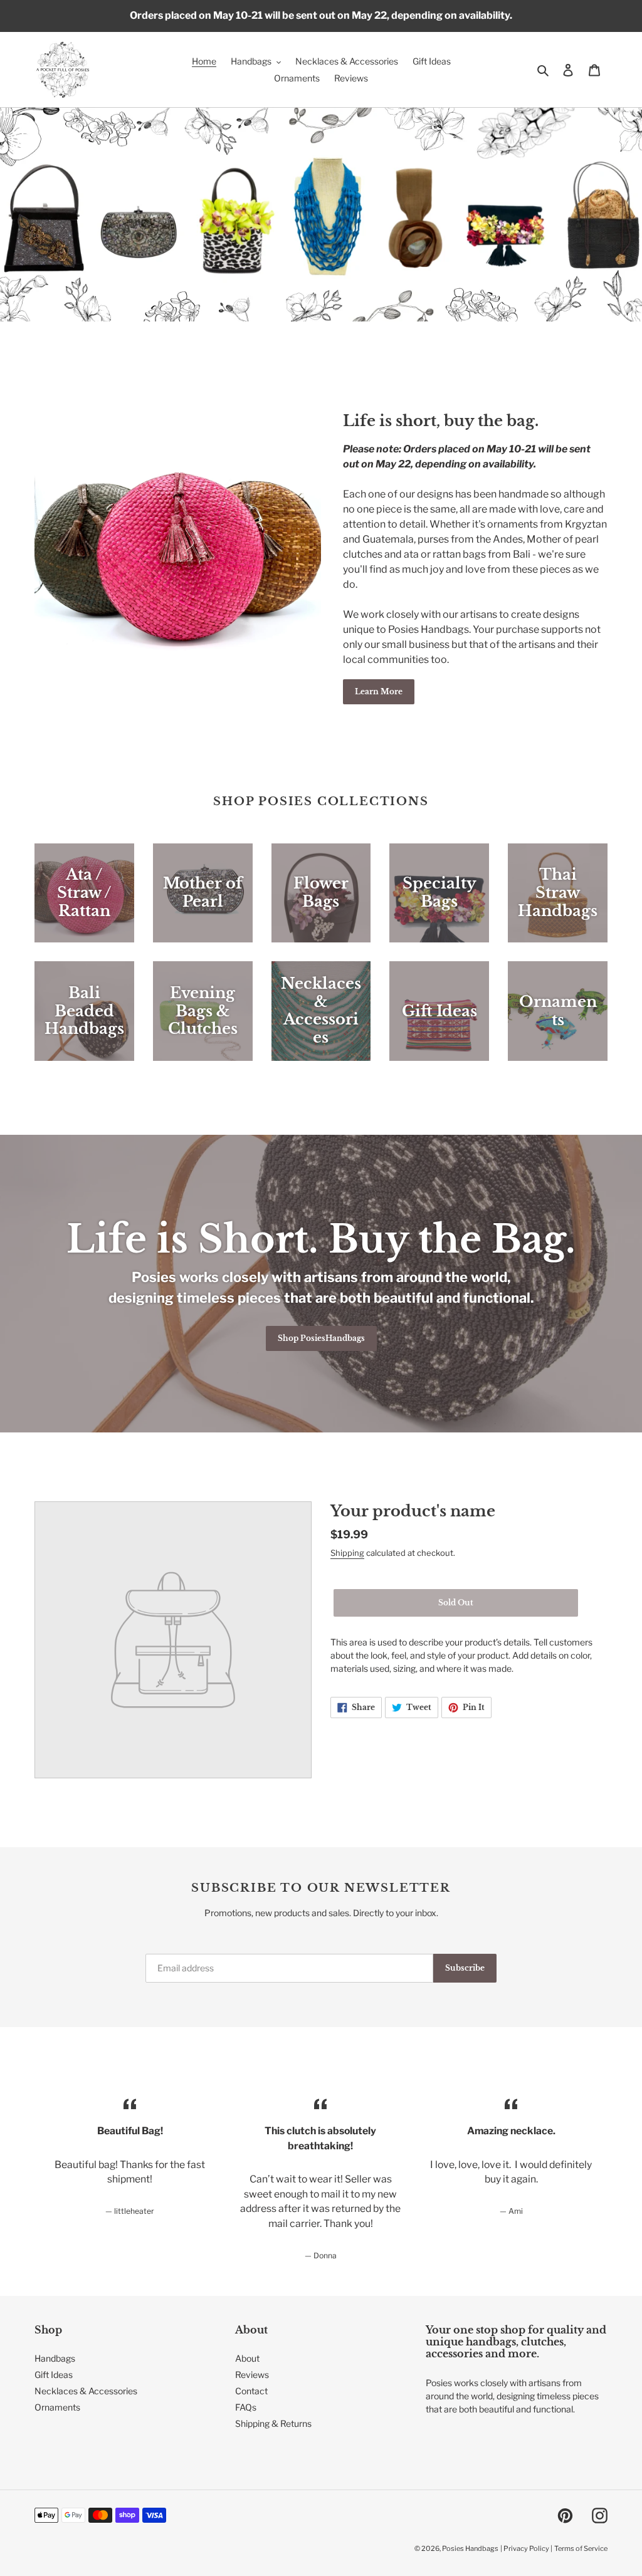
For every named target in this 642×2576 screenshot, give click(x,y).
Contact (251, 2391)
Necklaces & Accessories (86, 2391)
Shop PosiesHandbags (321, 1338)
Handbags (55, 2358)
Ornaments (57, 2407)
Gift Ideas (54, 2375)
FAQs (246, 2407)
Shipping (347, 1553)
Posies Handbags (470, 2548)
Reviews (252, 2375)
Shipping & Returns (273, 2423)
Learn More (379, 691)
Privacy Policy (526, 2548)
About (247, 2358)
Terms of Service (581, 2548)
